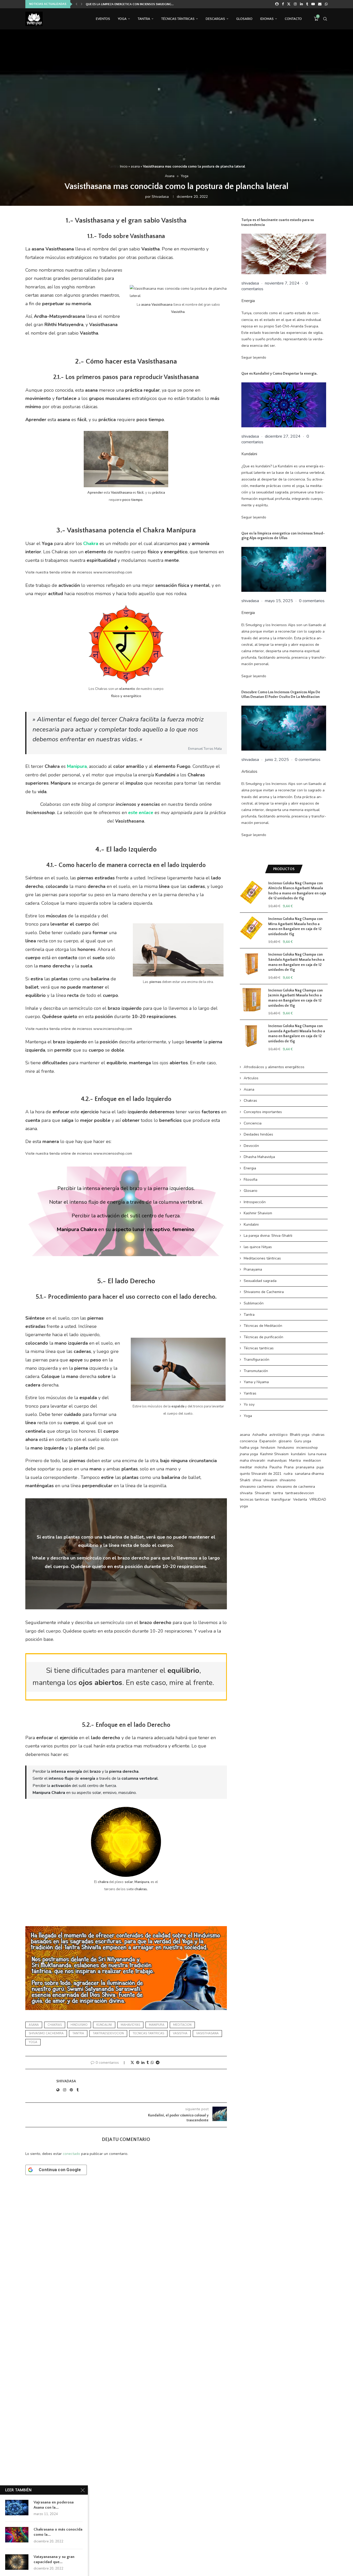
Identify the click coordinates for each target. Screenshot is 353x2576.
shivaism (270, 1480)
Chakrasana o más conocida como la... (58, 2532)
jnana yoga (249, 1454)
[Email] (320, 4)
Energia (248, 301)
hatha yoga (249, 1448)
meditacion (182, 2025)
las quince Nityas (258, 1247)
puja (320, 1467)
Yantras (250, 1393)
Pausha (276, 1467)
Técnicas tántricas (178, 19)
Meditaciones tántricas (262, 1258)
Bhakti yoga (300, 1435)
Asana (249, 1089)
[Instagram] (295, 4)
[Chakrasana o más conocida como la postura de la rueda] (17, 2535)
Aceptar (203, 2568)
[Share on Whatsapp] (152, 2063)
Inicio (124, 167)
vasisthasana (207, 2033)
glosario (285, 1441)
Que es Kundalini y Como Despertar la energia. (122, 4)
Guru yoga (303, 1441)
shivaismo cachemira (46, 2033)
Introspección (255, 1202)
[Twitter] (289, 4)
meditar (246, 1467)
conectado (71, 2154)
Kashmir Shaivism (258, 1213)
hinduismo (79, 2025)
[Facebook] (283, 4)
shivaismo (288, 1480)
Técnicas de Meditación (263, 1326)
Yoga (122, 19)
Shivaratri (263, 1493)
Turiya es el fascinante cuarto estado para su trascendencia (278, 222)
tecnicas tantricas (148, 2033)
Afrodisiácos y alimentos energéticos (274, 1067)
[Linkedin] (301, 4)
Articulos (249, 771)
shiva (257, 1480)
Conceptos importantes (263, 1112)
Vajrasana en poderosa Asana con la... (54, 2505)
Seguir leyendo (254, 357)
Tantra (144, 19)
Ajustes (266, 2568)
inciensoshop (307, 1448)
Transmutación (256, 1371)
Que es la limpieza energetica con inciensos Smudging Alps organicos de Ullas (283, 536)
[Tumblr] (307, 4)
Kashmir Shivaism (274, 1454)
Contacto (293, 19)
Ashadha (260, 1435)
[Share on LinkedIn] (143, 2063)
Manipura (157, 2025)
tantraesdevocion (108, 2033)
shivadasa (160, 197)
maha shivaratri (252, 1460)
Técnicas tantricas (259, 1348)
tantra (78, 2033)
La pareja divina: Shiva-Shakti (268, 1236)
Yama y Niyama (256, 1382)
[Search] (325, 19)
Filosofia (251, 1180)
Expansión (268, 1441)
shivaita (246, 1493)
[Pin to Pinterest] (138, 2063)
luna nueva (317, 1454)
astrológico (278, 1435)
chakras (55, 2025)
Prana (289, 1467)
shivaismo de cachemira (296, 1487)
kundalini (104, 2025)
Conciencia (253, 1123)
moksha (261, 1467)
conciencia (248, 1441)
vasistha (180, 2033)
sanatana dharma (309, 1474)
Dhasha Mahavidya (259, 1157)
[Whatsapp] (326, 4)
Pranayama (253, 1269)
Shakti (245, 1480)
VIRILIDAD (318, 1499)
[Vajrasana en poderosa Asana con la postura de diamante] (17, 2508)
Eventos (103, 19)
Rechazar (235, 2568)
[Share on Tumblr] (148, 2063)
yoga (33, 2042)
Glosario (244, 19)
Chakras (250, 1101)
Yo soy (249, 1404)
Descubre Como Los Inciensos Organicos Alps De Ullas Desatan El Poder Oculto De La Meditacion (281, 695)
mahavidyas (130, 2025)
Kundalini (249, 454)
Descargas (215, 19)
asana (135, 167)
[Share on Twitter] (132, 2063)
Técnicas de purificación (263, 1337)
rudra (288, 1474)
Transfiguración (256, 1360)
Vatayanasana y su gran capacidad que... (54, 2559)
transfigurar (281, 1499)
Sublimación (254, 1303)
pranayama (305, 1467)
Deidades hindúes (258, 1134)
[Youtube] (313, 4)
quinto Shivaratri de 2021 (261, 1474)
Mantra (295, 1460)
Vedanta (300, 1499)
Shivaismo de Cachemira (264, 1292)
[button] (76, 4)
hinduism (268, 1448)
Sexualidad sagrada (260, 1281)
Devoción (251, 1146)
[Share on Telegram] (158, 2063)
